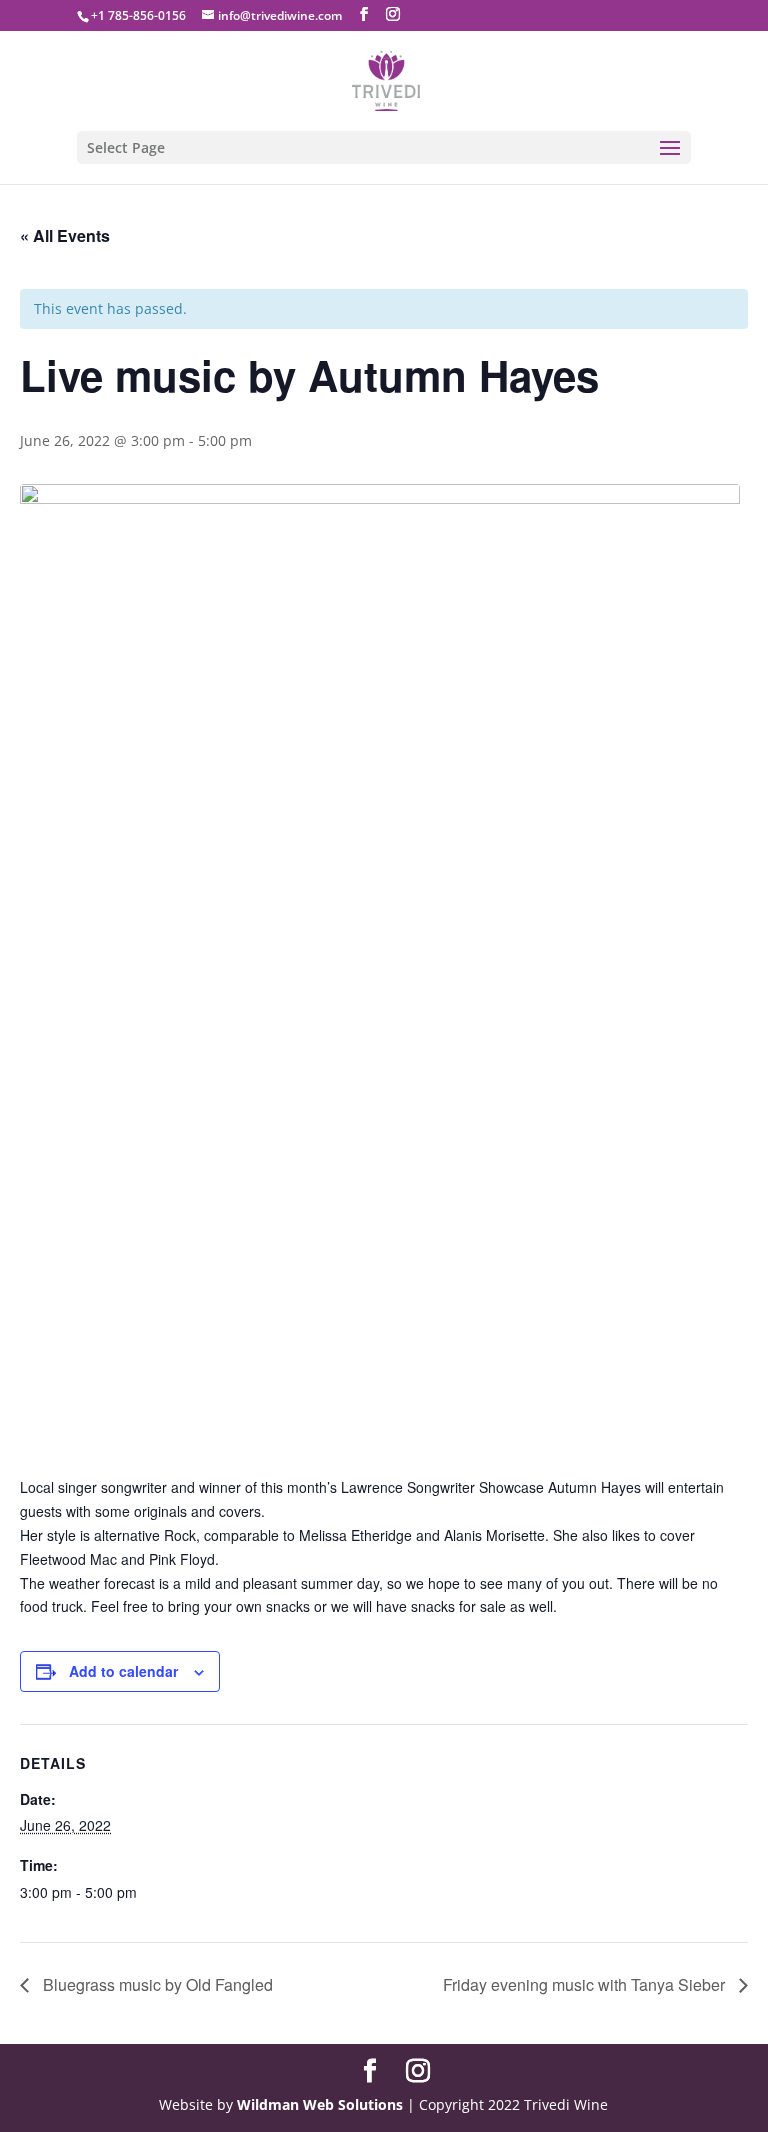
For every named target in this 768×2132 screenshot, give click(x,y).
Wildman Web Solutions (320, 2104)
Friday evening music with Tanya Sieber (586, 1984)
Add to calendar (123, 1671)
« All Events (65, 235)
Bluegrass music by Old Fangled (156, 1984)
